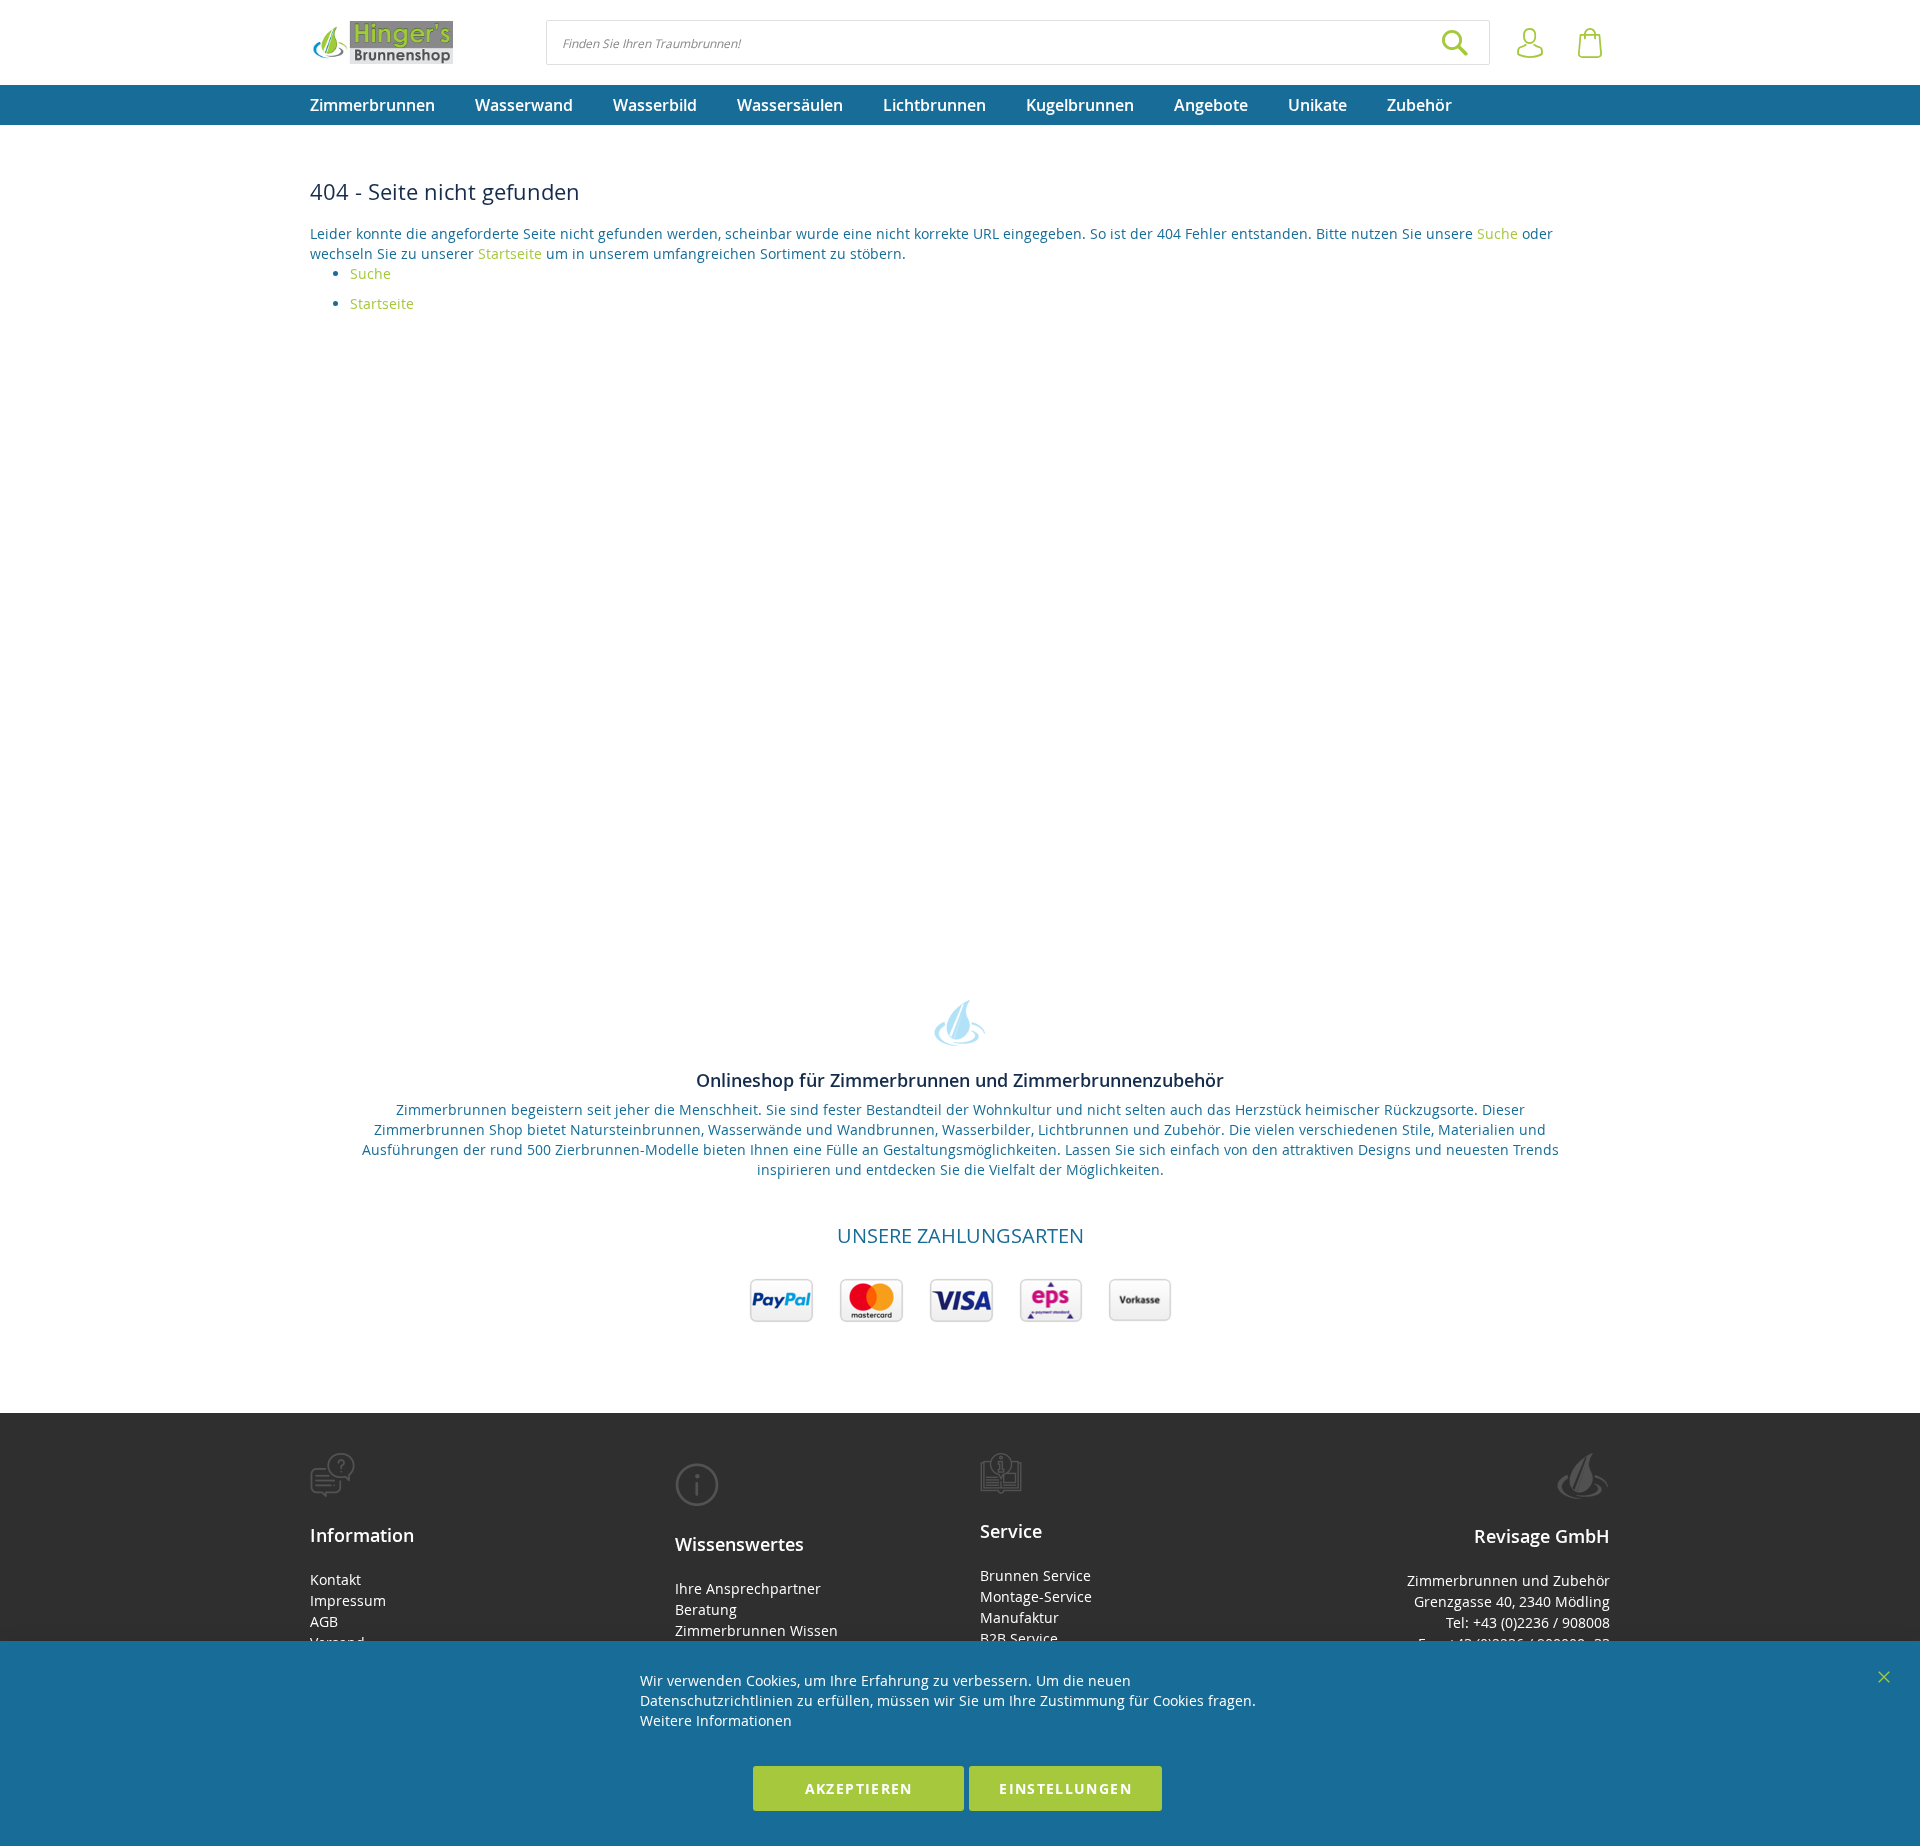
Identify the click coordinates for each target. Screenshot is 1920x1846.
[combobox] (1018, 42)
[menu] (960, 105)
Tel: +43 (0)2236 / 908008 (1528, 1622)
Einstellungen (1065, 1788)
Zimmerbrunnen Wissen (756, 1630)
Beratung (706, 1609)
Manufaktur (1019, 1617)
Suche (1497, 233)
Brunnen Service (1035, 1575)
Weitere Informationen (716, 1720)
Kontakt (335, 1579)
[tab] (457, 1584)
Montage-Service (1036, 1596)
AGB (324, 1621)
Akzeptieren (859, 1788)
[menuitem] (382, 105)
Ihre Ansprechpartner (748, 1588)
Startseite (510, 253)
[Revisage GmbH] (381, 42)
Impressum (348, 1600)
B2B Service (1019, 1638)
